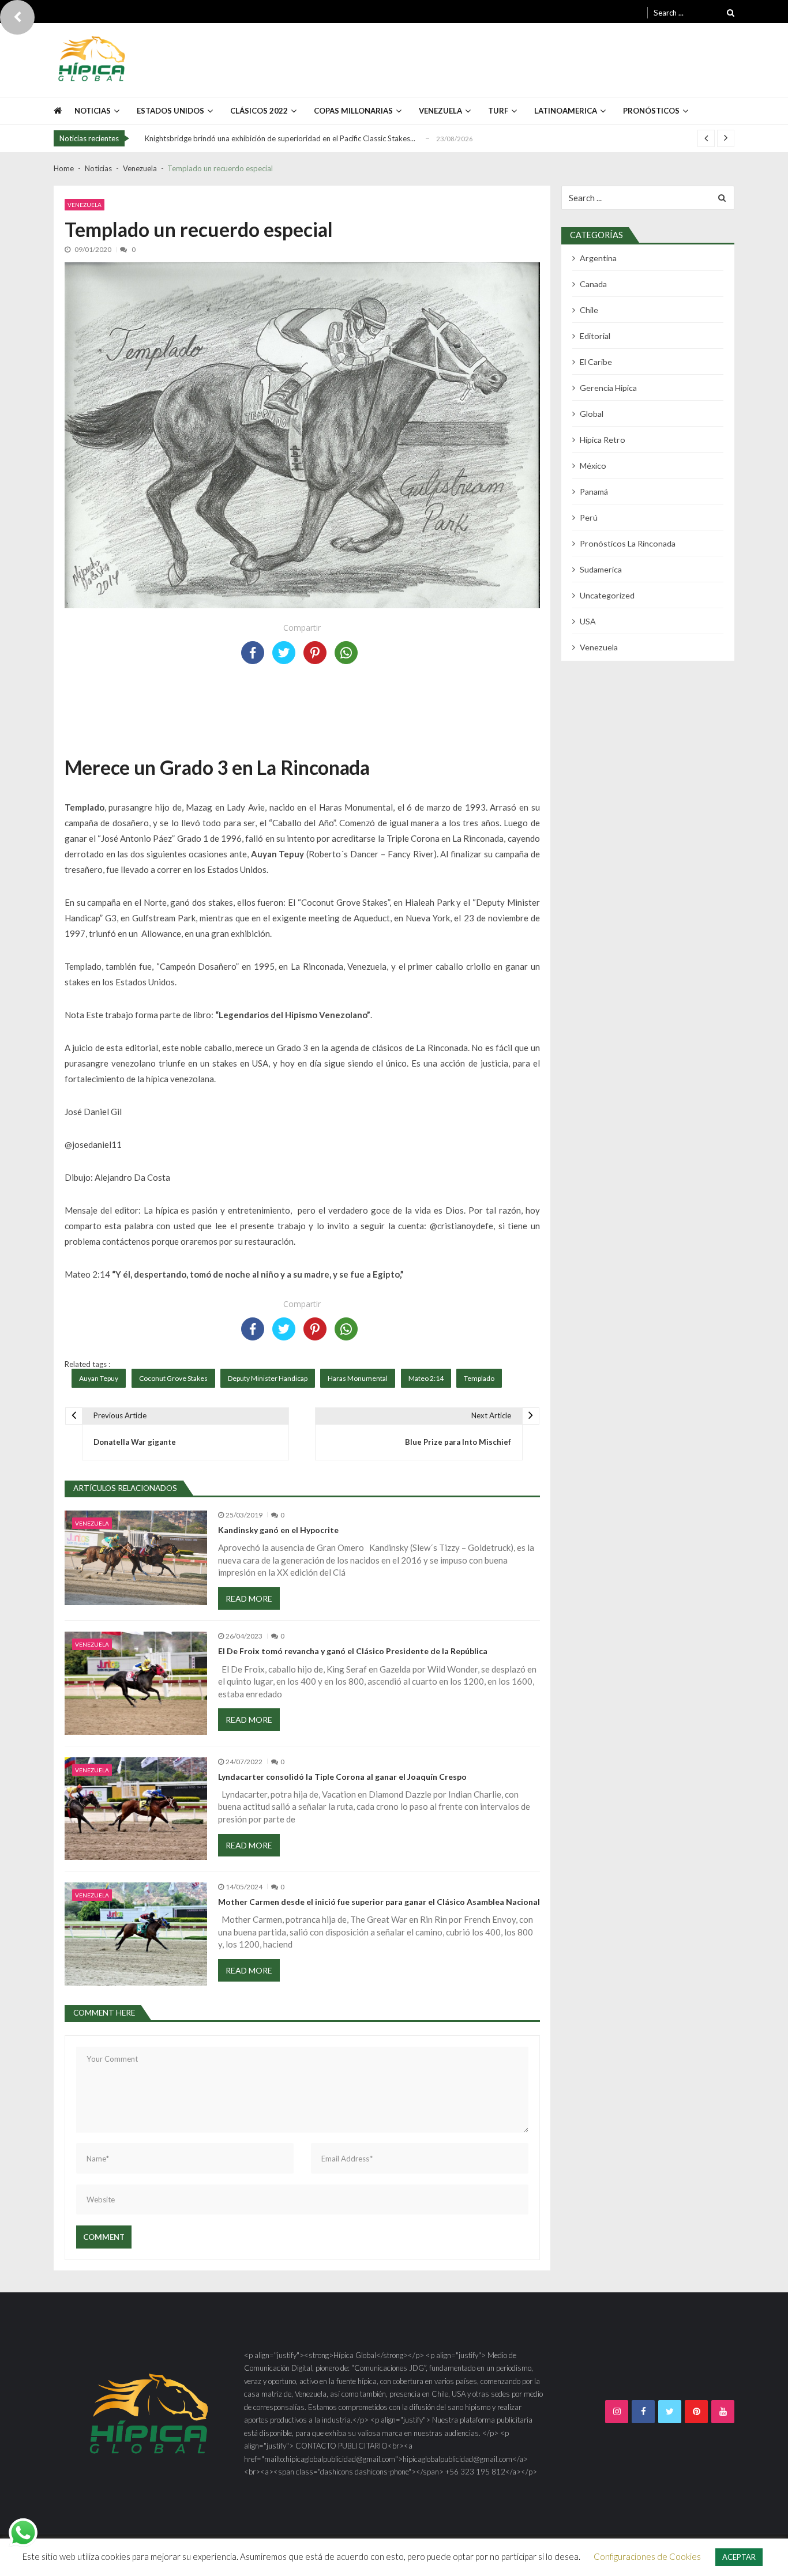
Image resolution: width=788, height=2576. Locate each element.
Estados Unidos (170, 111)
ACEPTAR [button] (739, 2557)
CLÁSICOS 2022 (259, 111)
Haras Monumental (358, 1378)
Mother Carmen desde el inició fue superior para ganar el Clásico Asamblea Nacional (379, 1902)
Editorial (595, 336)
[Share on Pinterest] (315, 653)
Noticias (93, 111)
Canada (593, 284)
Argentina (598, 258)
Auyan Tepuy (99, 1378)
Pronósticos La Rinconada (628, 543)
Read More (249, 1598)
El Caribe (596, 362)
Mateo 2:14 (426, 1378)
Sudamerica (601, 569)
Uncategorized (607, 595)
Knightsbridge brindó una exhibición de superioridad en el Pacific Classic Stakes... (280, 138)
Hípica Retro (603, 440)
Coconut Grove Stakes (173, 1378)
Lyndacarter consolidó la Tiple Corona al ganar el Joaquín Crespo (342, 1777)
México (593, 466)
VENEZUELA (440, 111)
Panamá (594, 492)
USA (588, 621)
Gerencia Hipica (608, 388)
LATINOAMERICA (566, 111)
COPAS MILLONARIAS (353, 111)
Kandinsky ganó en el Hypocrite (278, 1530)
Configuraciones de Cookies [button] (647, 2556)
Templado (479, 1378)
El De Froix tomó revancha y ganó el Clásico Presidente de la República (353, 1651)
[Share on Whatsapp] (346, 653)
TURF (498, 111)
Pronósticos (651, 111)
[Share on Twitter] (284, 653)
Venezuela (85, 205)
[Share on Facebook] (253, 653)
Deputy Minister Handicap (268, 1378)
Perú (589, 517)
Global (592, 414)
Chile (589, 310)
